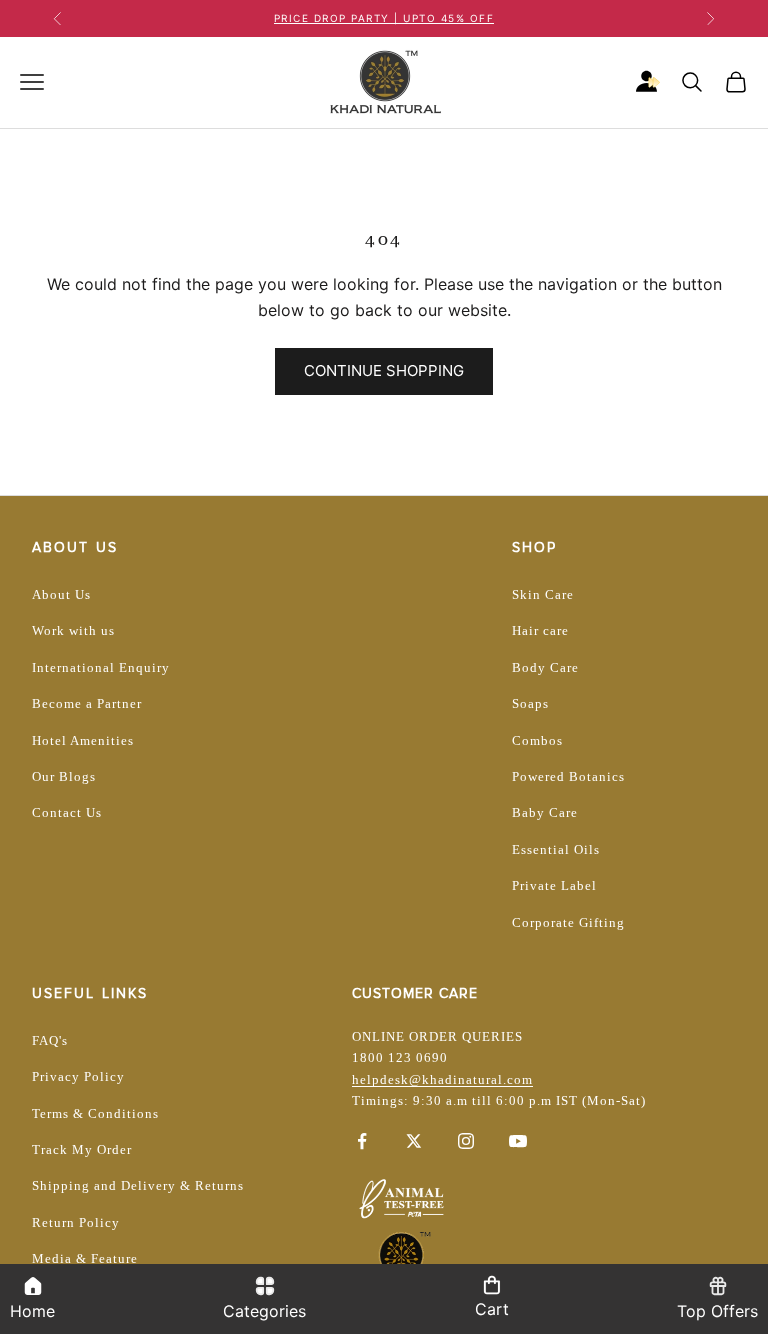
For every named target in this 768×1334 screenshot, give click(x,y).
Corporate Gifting (568, 922)
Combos (537, 740)
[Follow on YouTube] (518, 1141)
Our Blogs (64, 776)
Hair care (540, 630)
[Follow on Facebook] (362, 1141)
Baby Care (545, 812)
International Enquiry (101, 667)
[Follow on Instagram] (466, 1141)
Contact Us (67, 812)
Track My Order (82, 1149)
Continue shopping (384, 370)
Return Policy (76, 1222)
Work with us (73, 630)
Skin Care (543, 594)
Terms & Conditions (95, 1113)
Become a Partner (87, 703)
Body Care (545, 667)
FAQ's (50, 1040)
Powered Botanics (568, 776)
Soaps (530, 703)
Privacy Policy (78, 1076)
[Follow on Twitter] (414, 1141)
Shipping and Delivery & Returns (138, 1185)
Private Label (554, 885)
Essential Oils (556, 849)
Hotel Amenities (83, 740)
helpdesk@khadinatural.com (442, 1079)
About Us (61, 594)
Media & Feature (85, 1258)
